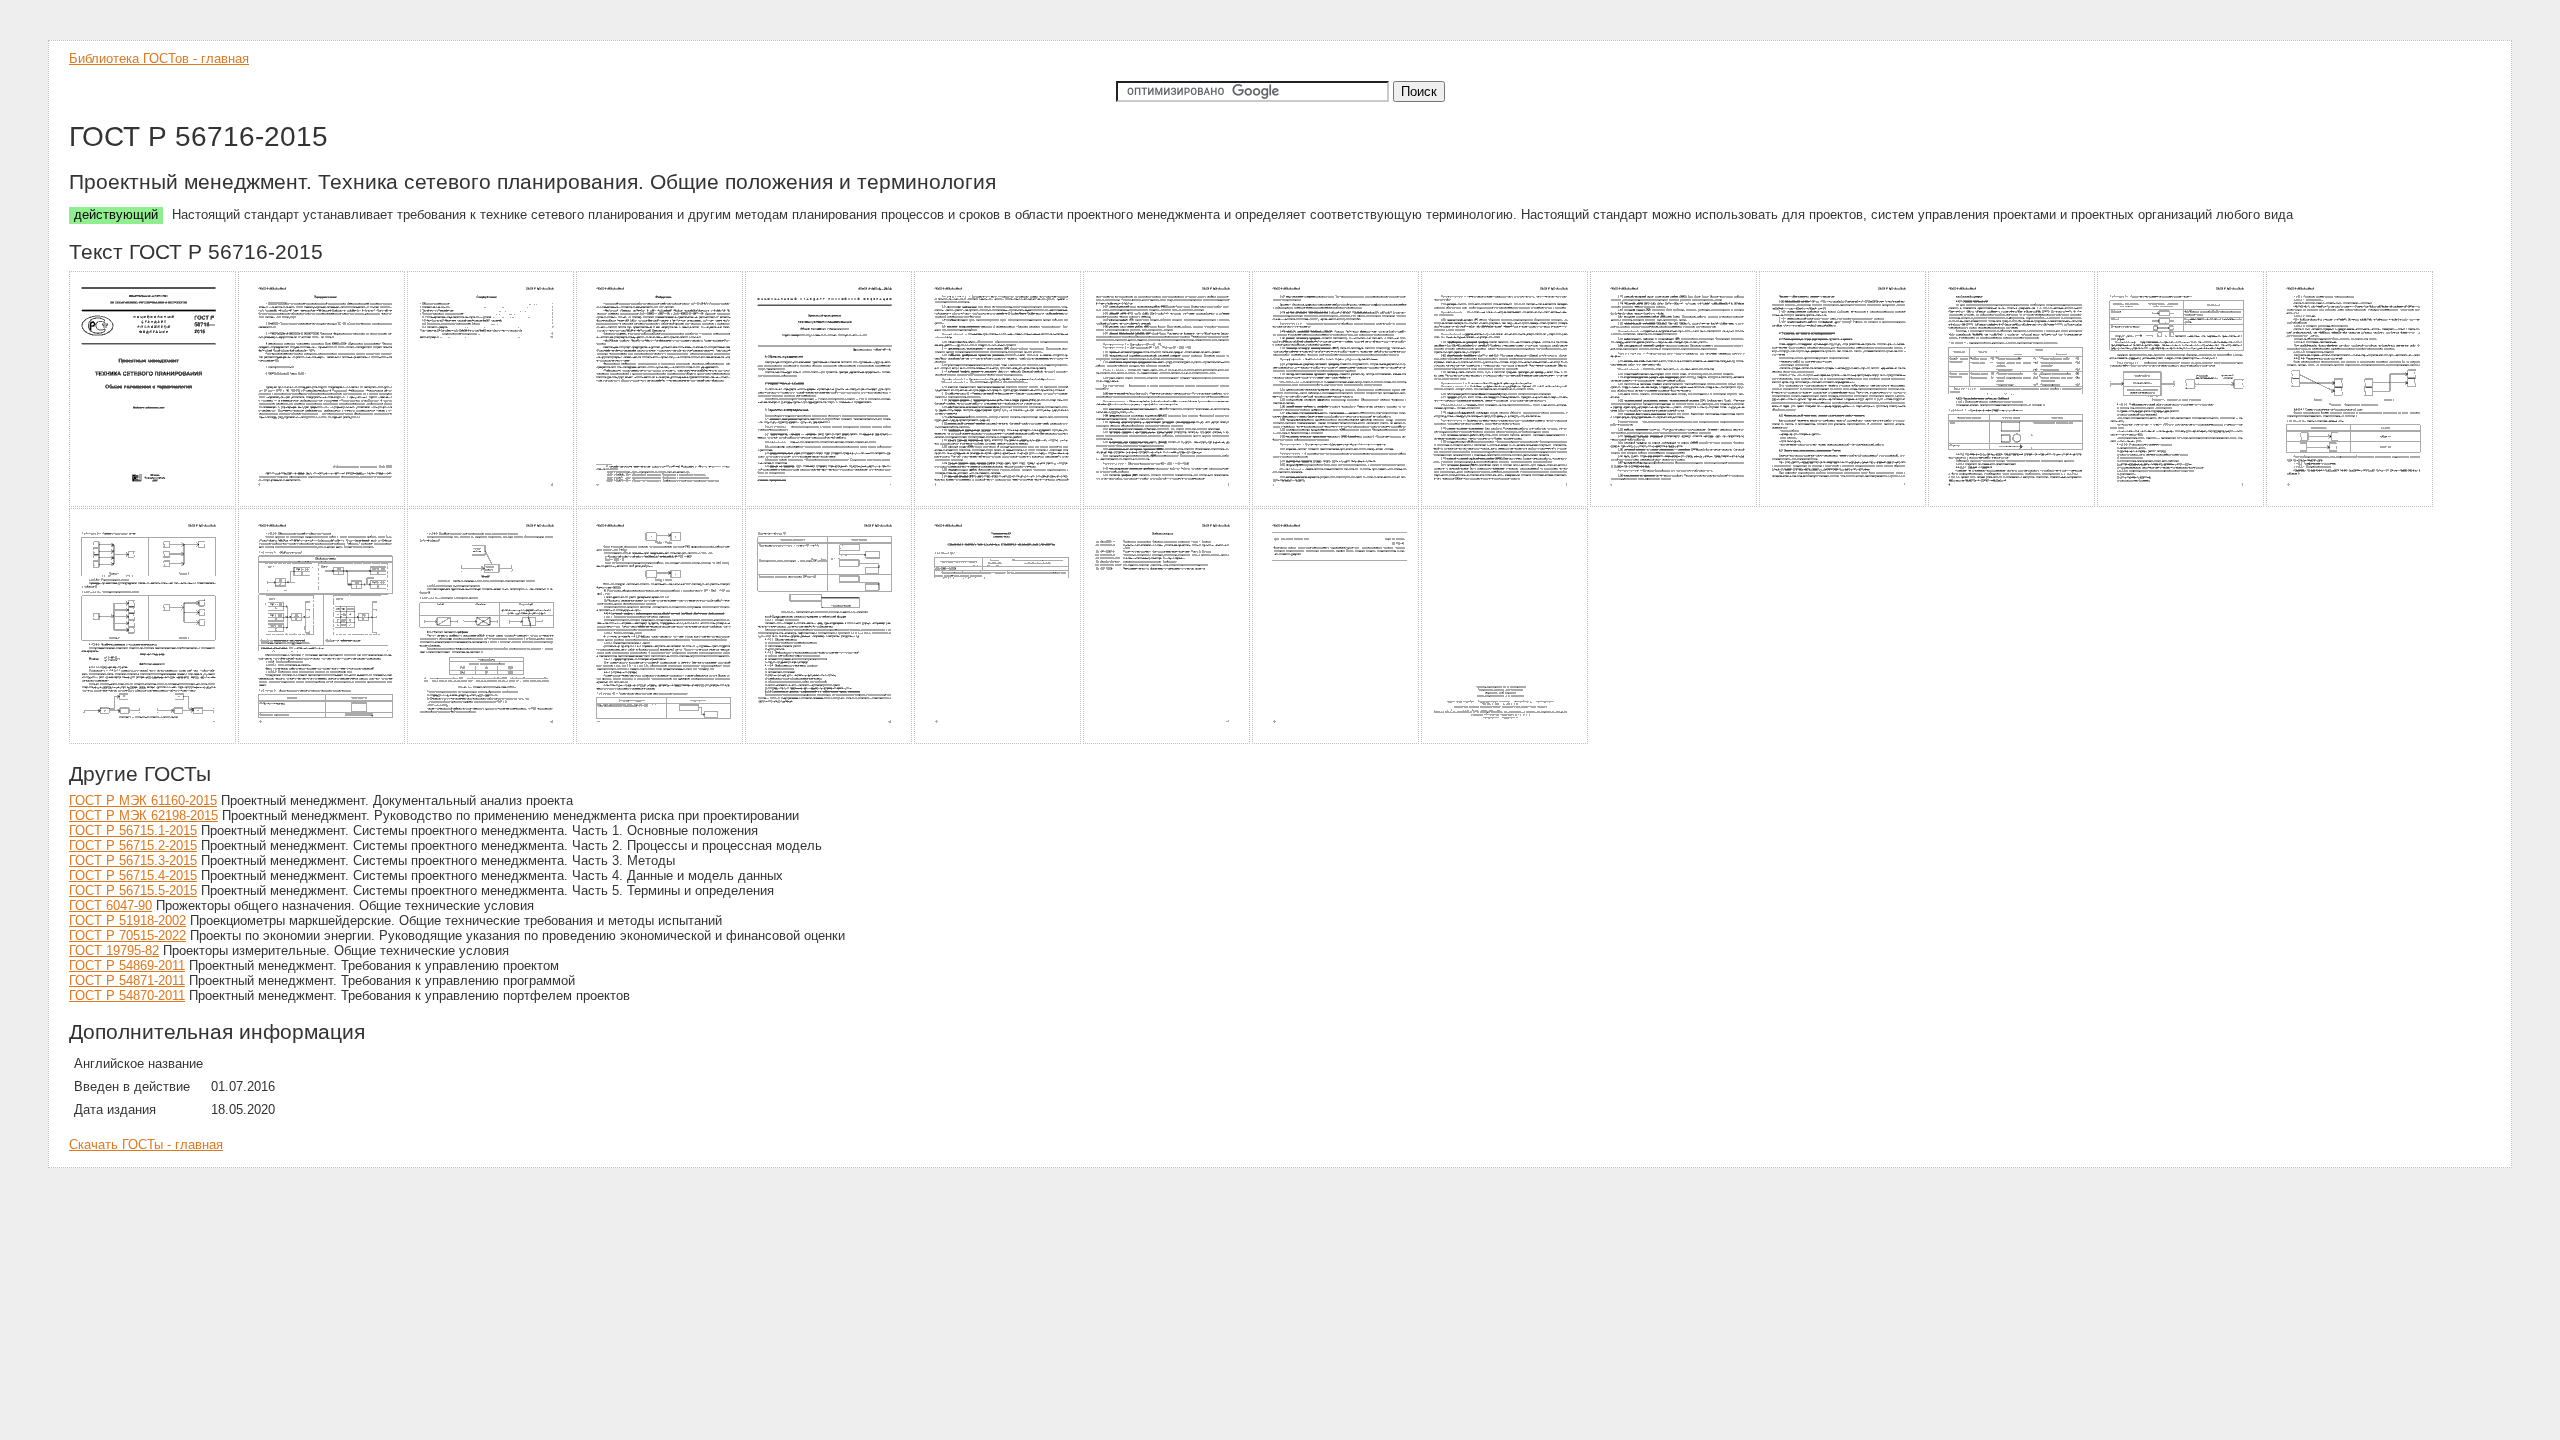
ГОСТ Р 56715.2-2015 (133, 845)
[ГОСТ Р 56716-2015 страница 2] (322, 503)
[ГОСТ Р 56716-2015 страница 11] (1843, 503)
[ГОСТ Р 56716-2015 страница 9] (1505, 503)
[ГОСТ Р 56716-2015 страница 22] (1336, 740)
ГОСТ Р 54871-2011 (127, 980)
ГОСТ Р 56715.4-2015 (133, 875)
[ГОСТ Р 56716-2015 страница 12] (2012, 503)
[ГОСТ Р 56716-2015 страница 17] (491, 740)
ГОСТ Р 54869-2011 (127, 965)
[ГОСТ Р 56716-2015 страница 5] (829, 503)
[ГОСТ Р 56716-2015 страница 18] (660, 740)
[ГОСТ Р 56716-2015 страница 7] (1167, 503)
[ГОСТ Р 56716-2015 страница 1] (153, 503)
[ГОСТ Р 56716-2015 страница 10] (1674, 503)
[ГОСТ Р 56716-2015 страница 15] (153, 740)
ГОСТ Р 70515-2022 (127, 935)
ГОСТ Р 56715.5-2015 (133, 890)
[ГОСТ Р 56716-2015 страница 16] (322, 740)
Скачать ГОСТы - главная (146, 1144)
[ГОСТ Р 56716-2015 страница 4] (660, 503)
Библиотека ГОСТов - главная (159, 58)
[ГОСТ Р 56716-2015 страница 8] (1336, 503)
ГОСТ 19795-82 (114, 950)
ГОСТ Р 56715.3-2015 (133, 860)
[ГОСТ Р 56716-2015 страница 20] (998, 740)
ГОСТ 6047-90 (110, 905)
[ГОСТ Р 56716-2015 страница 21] (1167, 740)
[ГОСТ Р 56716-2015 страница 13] (2181, 503)
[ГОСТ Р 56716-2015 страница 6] (998, 503)
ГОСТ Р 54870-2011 (127, 995)
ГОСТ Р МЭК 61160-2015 (143, 800)
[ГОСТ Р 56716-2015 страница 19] (829, 740)
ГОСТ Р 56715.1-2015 (133, 830)
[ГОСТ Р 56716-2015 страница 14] (2350, 503)
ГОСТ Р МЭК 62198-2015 (143, 815)
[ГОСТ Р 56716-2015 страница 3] (491, 503)
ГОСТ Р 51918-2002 (127, 920)
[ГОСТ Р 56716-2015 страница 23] (1505, 740)
